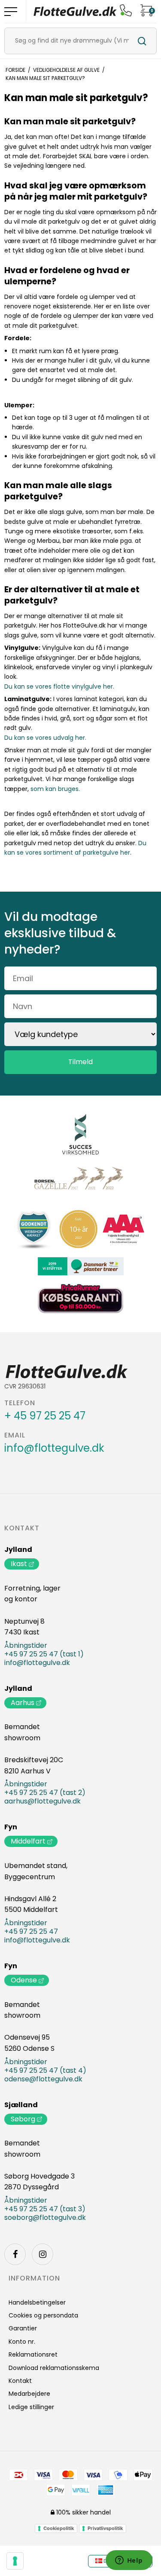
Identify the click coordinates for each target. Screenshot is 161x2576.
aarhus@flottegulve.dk (43, 1801)
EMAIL (15, 1435)
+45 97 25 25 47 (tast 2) (45, 1793)
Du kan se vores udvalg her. (45, 738)
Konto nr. (22, 2342)
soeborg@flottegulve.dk (45, 2218)
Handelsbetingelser (37, 2302)
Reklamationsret (33, 2354)
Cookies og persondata (43, 2315)
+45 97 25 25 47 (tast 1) (44, 1654)
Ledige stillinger (31, 2407)
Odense (24, 1980)
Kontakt (22, 1528)
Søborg (23, 2119)
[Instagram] (43, 2254)
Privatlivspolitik (105, 2528)
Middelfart (28, 1841)
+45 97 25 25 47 (31, 1932)
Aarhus (23, 1703)
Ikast (19, 1564)
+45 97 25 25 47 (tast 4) (45, 2071)
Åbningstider (26, 1646)
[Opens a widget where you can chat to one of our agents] (129, 2561)
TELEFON (20, 1403)
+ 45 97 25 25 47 (45, 1416)
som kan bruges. (55, 789)
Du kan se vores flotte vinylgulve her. (59, 686)
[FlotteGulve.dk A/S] (75, 11)
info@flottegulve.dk (54, 1448)
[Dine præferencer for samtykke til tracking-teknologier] (15, 2561)
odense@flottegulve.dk (43, 2079)
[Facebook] (15, 2254)
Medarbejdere (29, 2394)
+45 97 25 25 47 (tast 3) (45, 2209)
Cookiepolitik (59, 2528)
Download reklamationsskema (54, 2368)
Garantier (23, 2328)
